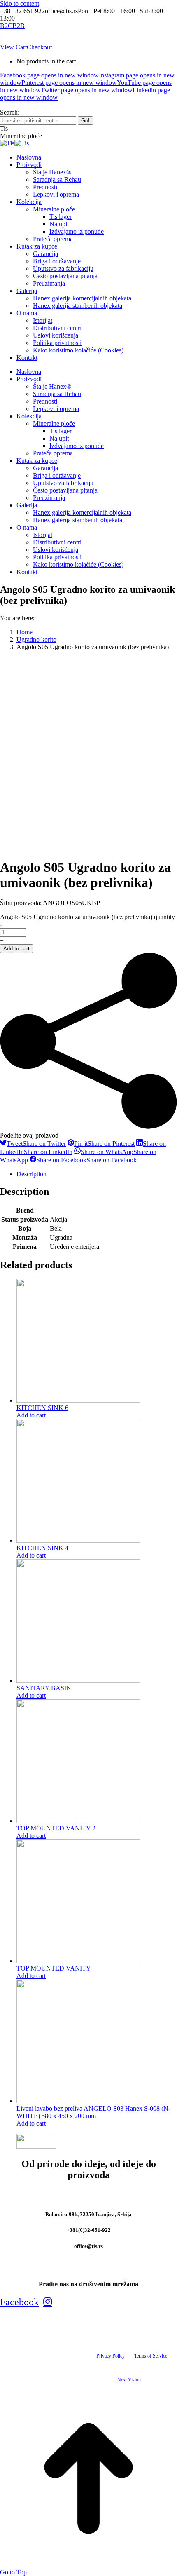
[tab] (97, 1174)
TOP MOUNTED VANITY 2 (56, 1828)
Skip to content (20, 4)
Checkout (39, 47)
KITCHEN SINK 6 (42, 1408)
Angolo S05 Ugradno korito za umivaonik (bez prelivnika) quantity (87, 917)
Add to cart (16, 949)
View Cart (13, 47)
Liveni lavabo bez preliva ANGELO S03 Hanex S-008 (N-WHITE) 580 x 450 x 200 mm (93, 2112)
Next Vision (129, 2380)
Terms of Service (151, 2356)
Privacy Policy (111, 2356)
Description (31, 1174)
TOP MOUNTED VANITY (54, 1968)
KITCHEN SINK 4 (42, 1548)
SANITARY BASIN (44, 1688)
